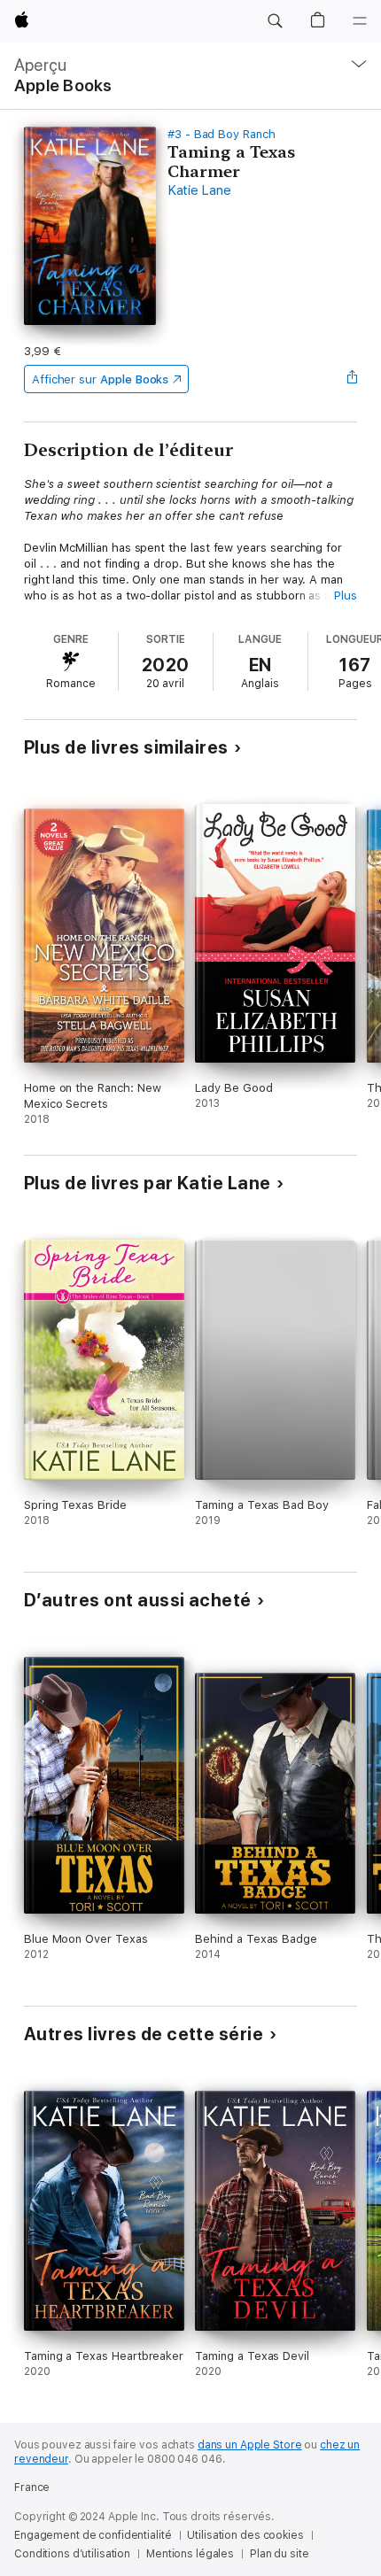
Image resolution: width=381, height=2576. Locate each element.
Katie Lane (199, 190)
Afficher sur (100, 379)
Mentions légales (190, 2554)
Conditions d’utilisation (72, 2554)
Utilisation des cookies (245, 2535)
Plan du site (280, 2554)
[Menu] (360, 21)
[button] (275, 21)
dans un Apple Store (250, 2445)
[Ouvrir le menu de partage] (352, 379)
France (32, 2487)
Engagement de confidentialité (93, 2535)
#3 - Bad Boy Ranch (222, 134)
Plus (346, 596)
